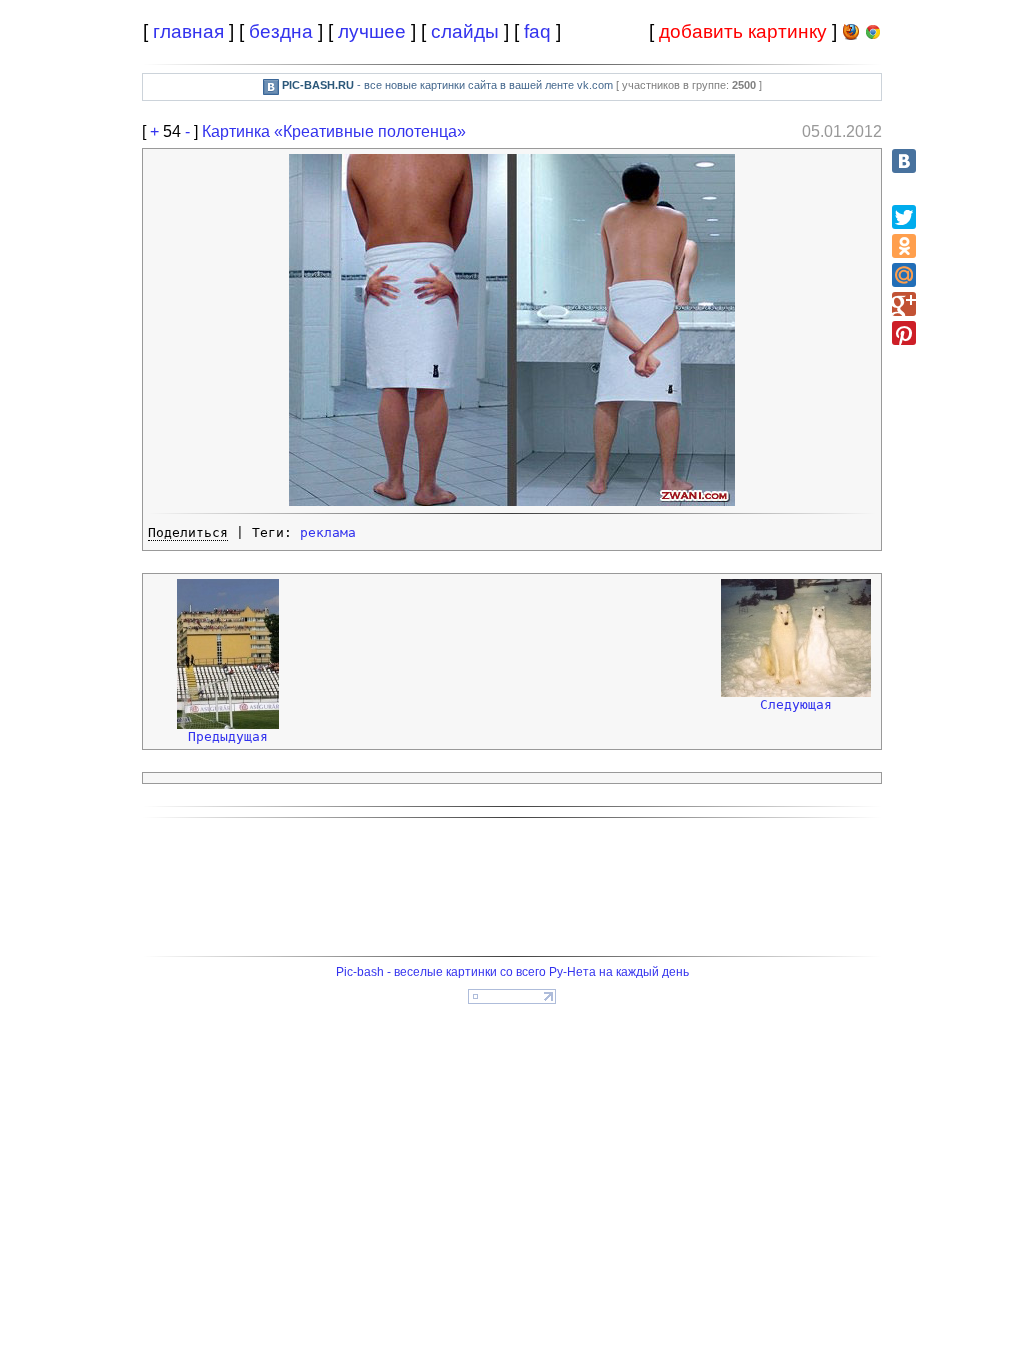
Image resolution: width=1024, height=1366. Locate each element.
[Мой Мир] (904, 275)
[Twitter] (904, 217)
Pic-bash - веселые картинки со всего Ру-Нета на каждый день (512, 972)
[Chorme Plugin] (873, 35)
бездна (281, 31)
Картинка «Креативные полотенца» (334, 131)
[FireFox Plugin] (851, 35)
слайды (465, 31)
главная (188, 31)
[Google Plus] (904, 304)
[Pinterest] (904, 333)
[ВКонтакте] (904, 161)
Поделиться (188, 532)
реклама (328, 532)
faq (537, 31)
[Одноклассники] (904, 246)
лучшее (372, 31)
